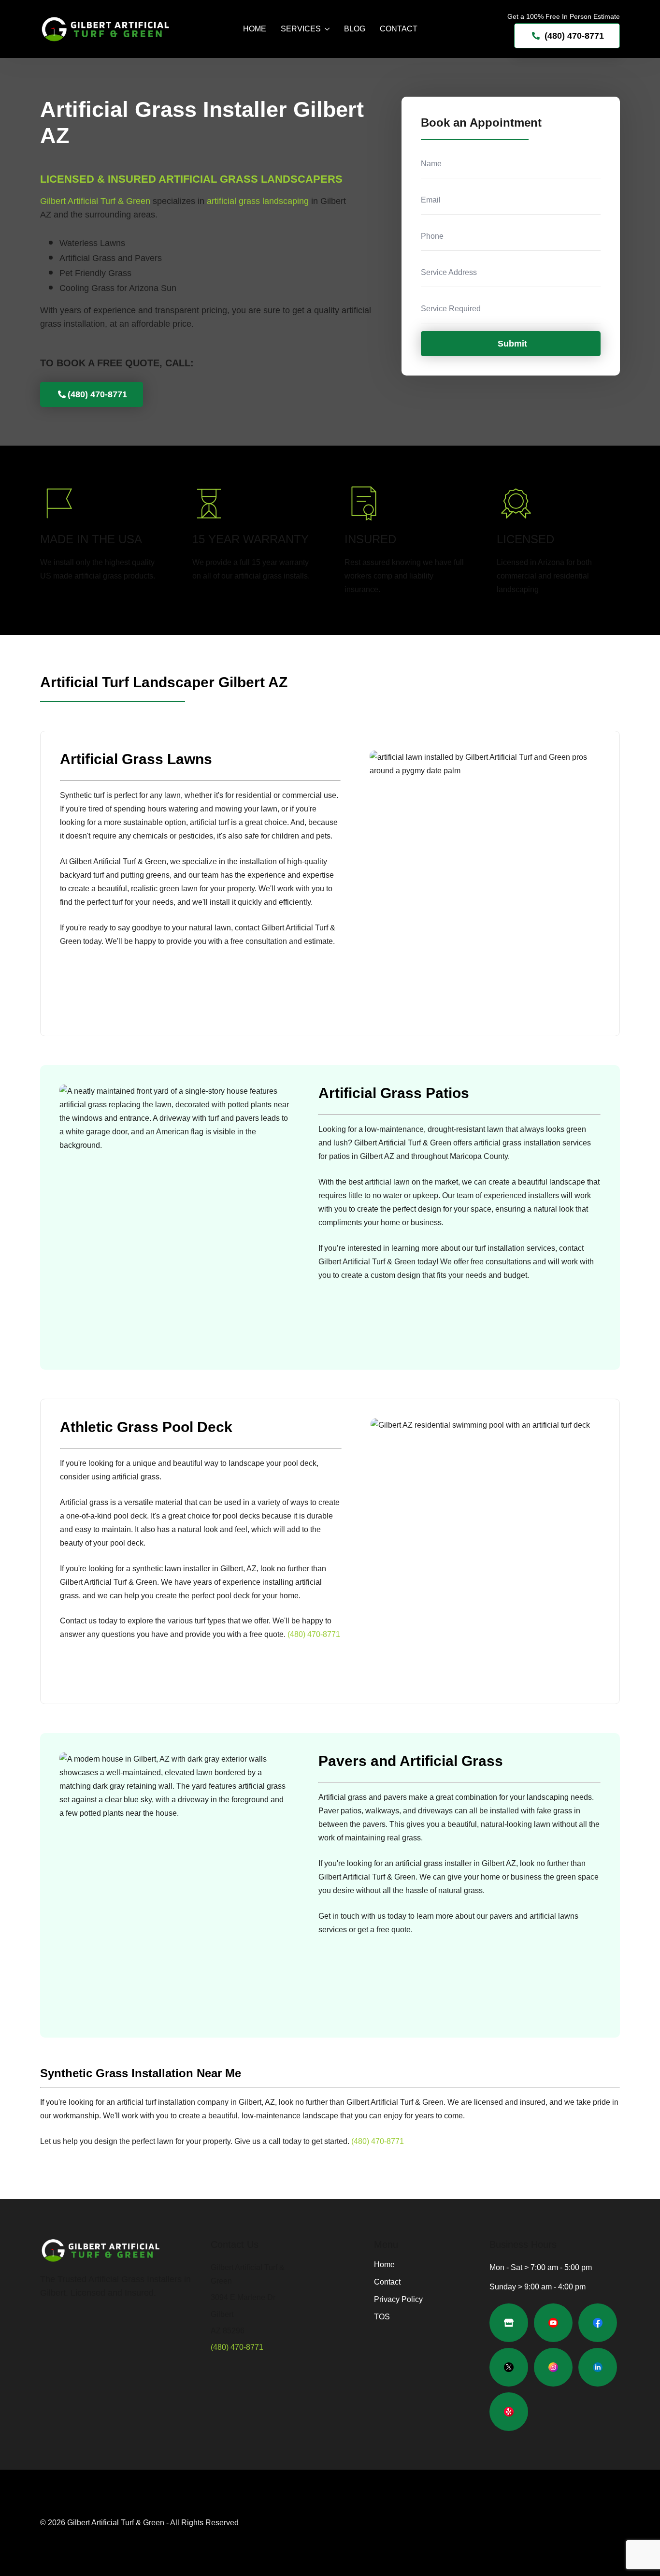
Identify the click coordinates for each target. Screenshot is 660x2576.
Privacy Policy (398, 2300)
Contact (399, 29)
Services (301, 29)
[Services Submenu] (325, 29)
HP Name (412, 104)
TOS (382, 2317)
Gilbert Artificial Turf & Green (95, 201)
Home (255, 29)
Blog (355, 29)
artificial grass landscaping (258, 201)
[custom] (509, 2323)
